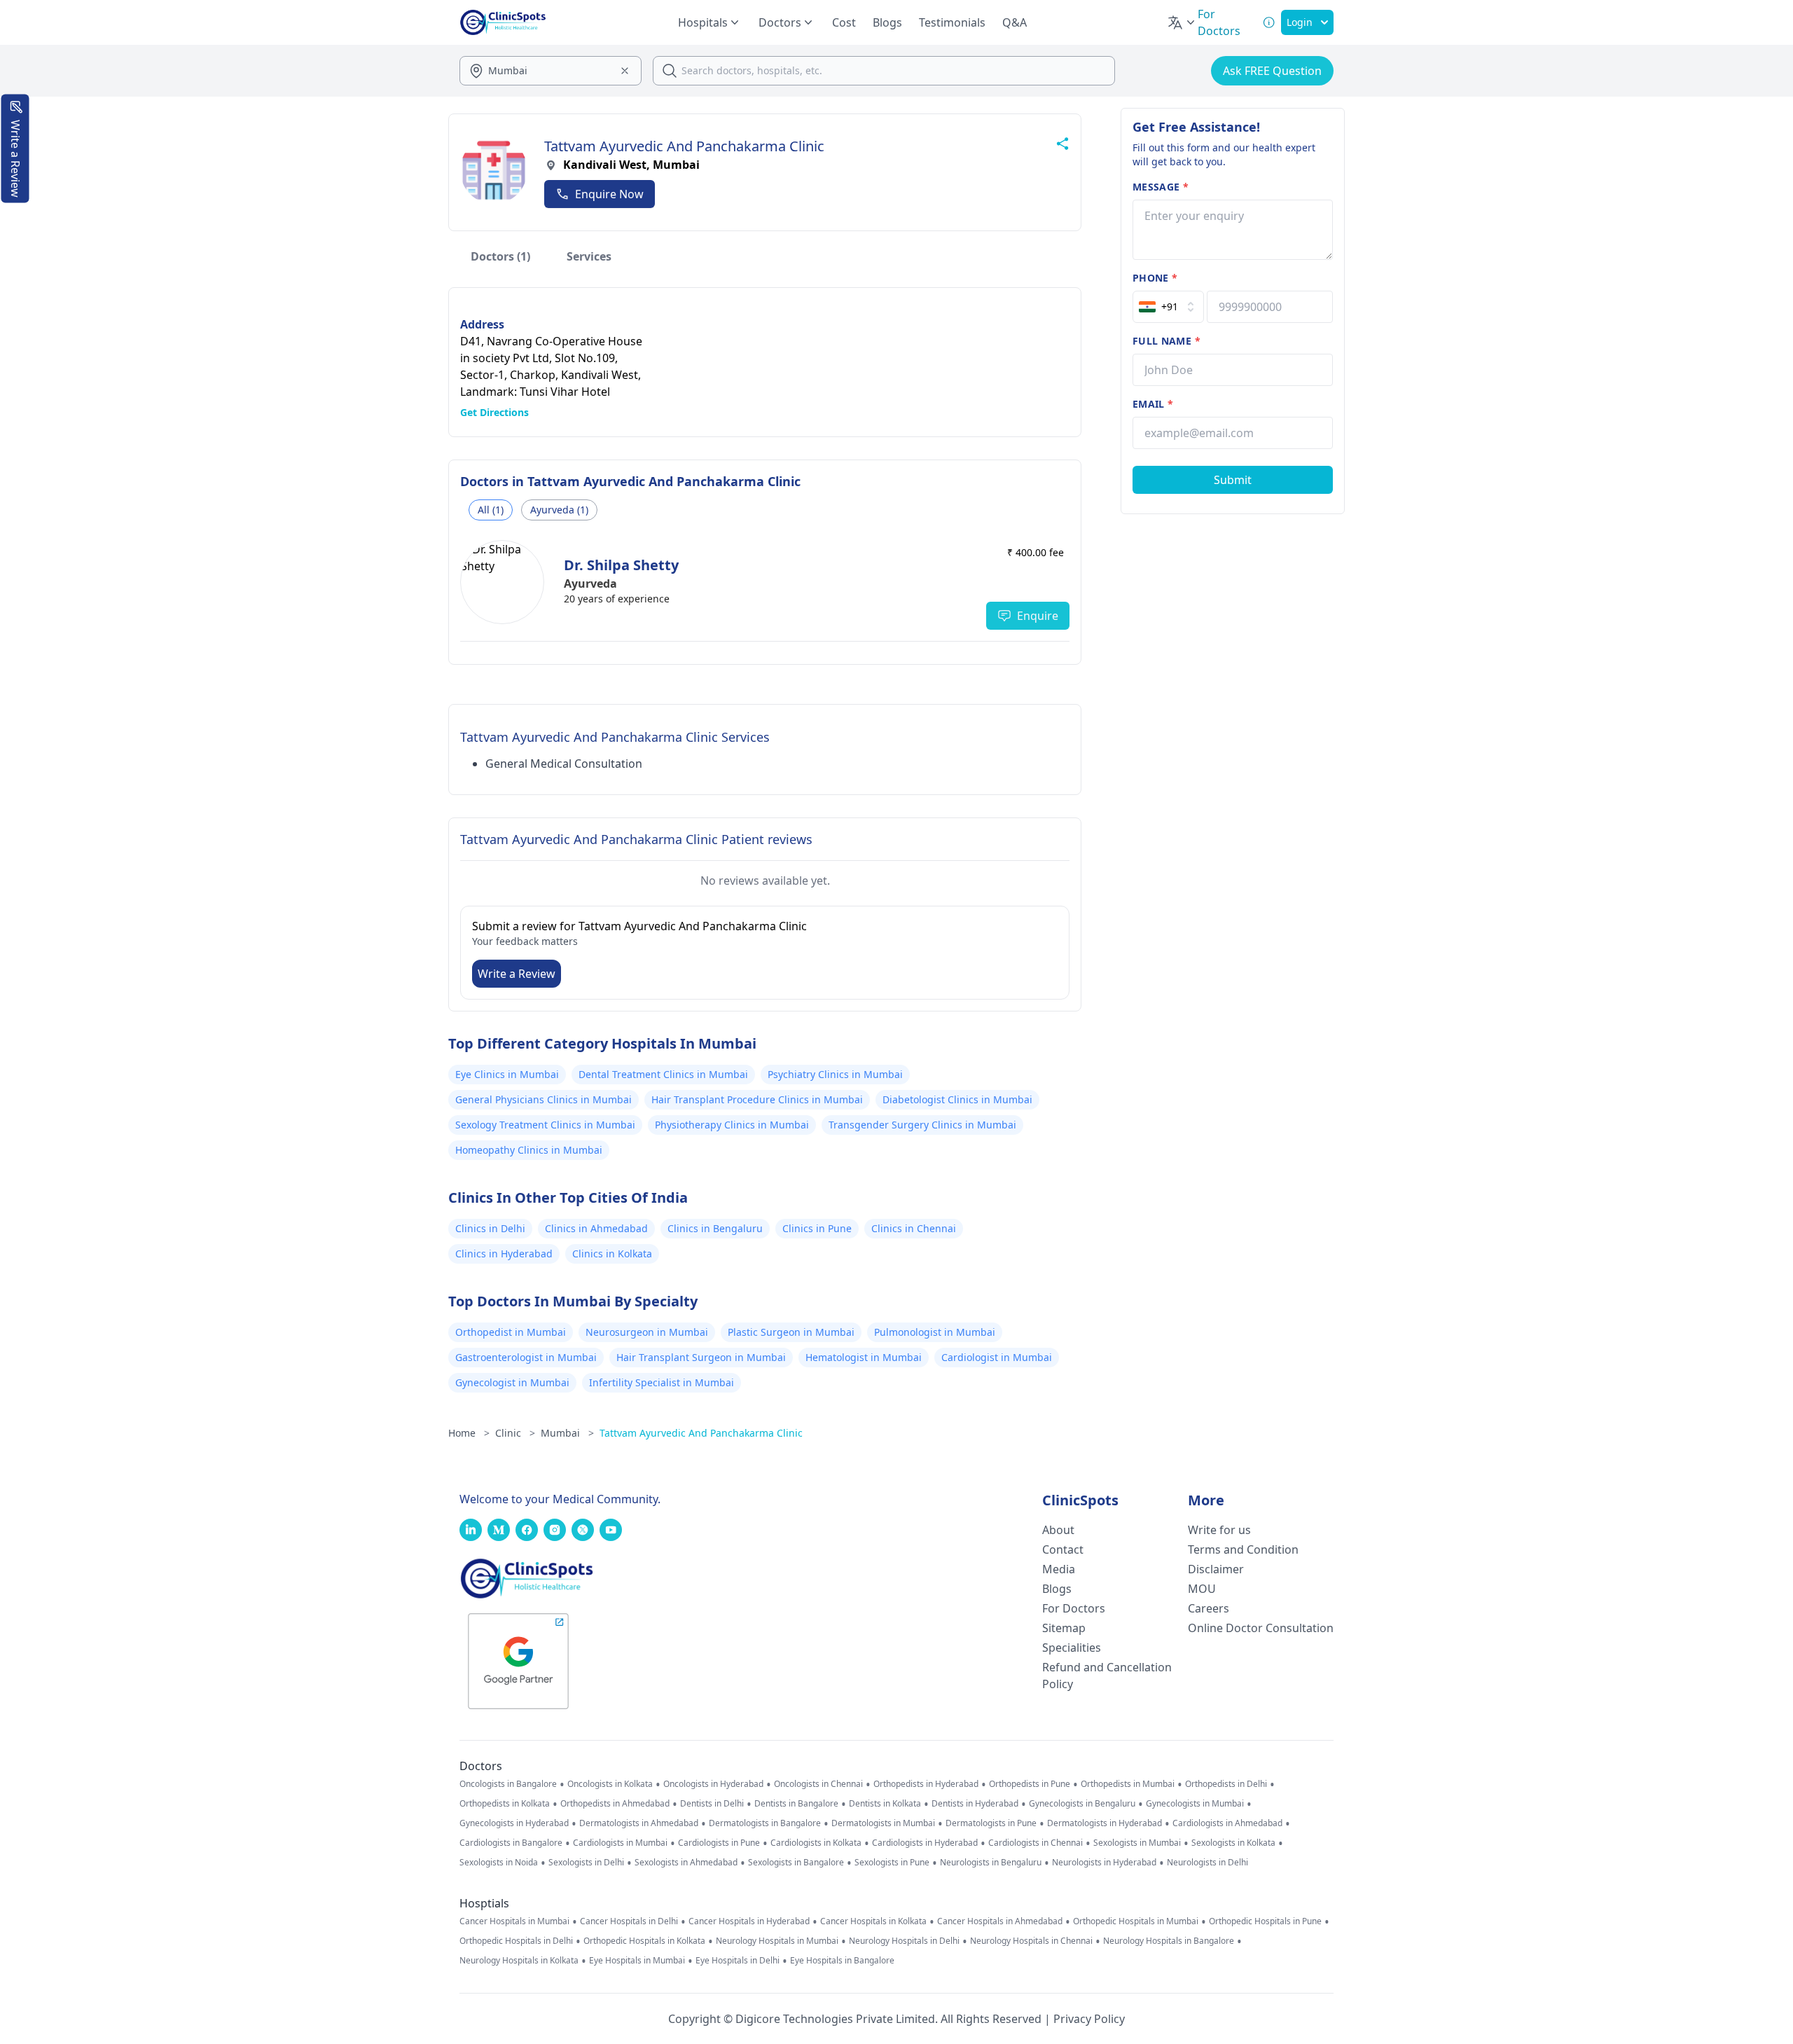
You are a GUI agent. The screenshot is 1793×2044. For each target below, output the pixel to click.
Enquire (1038, 616)
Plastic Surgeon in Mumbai (791, 1332)
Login (1300, 22)
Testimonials (952, 22)
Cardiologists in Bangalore (511, 1843)
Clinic (515, 1433)
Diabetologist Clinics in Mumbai (957, 1099)
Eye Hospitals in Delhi (738, 1961)
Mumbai (567, 1433)
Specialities (1072, 1648)
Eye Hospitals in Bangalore (842, 1961)
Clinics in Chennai (914, 1228)
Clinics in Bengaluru (715, 1228)
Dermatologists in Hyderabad (1105, 1823)
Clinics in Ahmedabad (596, 1228)
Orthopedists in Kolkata (505, 1804)
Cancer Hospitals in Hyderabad (749, 1921)
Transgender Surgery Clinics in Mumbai (922, 1125)
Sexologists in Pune (892, 1863)
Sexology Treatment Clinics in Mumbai (545, 1125)
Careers (1209, 1608)
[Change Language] (1182, 22)
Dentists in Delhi (712, 1804)
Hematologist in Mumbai (864, 1357)
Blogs (887, 22)
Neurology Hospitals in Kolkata (519, 1961)
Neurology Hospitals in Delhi (904, 1941)
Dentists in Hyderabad (975, 1804)
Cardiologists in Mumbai (620, 1843)
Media (1059, 1569)
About (1058, 1530)
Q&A (1015, 22)
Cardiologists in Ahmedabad (1227, 1823)
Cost (844, 22)
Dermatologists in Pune (991, 1823)
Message (1161, 187)
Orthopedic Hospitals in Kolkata (644, 1941)
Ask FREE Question (1272, 71)
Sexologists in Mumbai (1137, 1843)
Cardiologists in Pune (719, 1843)
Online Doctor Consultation (1261, 1628)
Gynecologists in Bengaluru (1082, 1804)
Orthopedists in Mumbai (1128, 1784)
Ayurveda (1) (559, 510)
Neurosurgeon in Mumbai (647, 1332)
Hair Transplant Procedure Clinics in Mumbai (757, 1099)
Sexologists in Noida (499, 1863)
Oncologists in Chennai (818, 1784)
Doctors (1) (500, 256)
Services (589, 256)
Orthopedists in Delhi (1226, 1784)
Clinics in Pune (817, 1228)
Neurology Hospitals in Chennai (1031, 1941)
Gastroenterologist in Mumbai (526, 1357)
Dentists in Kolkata (885, 1804)
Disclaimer (1216, 1569)
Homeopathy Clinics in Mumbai (529, 1150)
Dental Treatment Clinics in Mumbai (663, 1074)
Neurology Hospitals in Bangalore (1169, 1941)
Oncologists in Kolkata (610, 1784)
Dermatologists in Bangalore (765, 1823)
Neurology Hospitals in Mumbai (777, 1941)
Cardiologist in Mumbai (997, 1357)
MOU (1202, 1589)
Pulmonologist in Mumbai (935, 1332)
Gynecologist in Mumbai (512, 1382)
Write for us (1219, 1530)
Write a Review (517, 974)
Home (469, 1433)
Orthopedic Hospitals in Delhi (516, 1941)
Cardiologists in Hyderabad (925, 1843)
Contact (1063, 1549)
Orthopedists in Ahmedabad (615, 1804)
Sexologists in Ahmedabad (686, 1863)
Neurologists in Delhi (1207, 1863)
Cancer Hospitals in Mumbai (514, 1921)
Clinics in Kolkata (612, 1254)
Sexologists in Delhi (586, 1863)
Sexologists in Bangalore (796, 1863)
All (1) (491, 510)
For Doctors (1074, 1608)
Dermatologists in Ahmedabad (639, 1823)
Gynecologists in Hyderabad (514, 1823)
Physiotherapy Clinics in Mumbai (732, 1125)
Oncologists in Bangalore (508, 1784)
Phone (1155, 278)
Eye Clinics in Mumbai (507, 1074)
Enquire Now (609, 194)
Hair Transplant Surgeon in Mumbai (701, 1357)
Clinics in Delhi (490, 1228)
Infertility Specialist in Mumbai (662, 1382)
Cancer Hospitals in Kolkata (873, 1921)
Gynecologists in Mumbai (1195, 1804)
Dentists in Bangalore (796, 1804)
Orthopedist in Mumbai (511, 1332)
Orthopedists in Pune (1030, 1784)
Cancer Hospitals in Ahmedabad (1000, 1921)
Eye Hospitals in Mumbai (637, 1961)
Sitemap (1064, 1628)
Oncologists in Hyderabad (713, 1784)
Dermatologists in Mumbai (883, 1823)
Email (1153, 404)
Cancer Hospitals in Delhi (629, 1921)
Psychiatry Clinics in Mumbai (835, 1074)
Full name (1167, 341)
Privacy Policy (1089, 2019)
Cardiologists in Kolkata (816, 1843)
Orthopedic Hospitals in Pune (1265, 1921)
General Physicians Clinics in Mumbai (544, 1099)
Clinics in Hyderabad (504, 1254)
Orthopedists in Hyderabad (926, 1784)
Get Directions (494, 412)
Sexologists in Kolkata (1233, 1843)
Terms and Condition (1243, 1549)
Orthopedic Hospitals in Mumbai (1136, 1921)
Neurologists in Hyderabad (1104, 1863)
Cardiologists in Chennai (1036, 1843)
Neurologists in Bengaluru (991, 1863)
